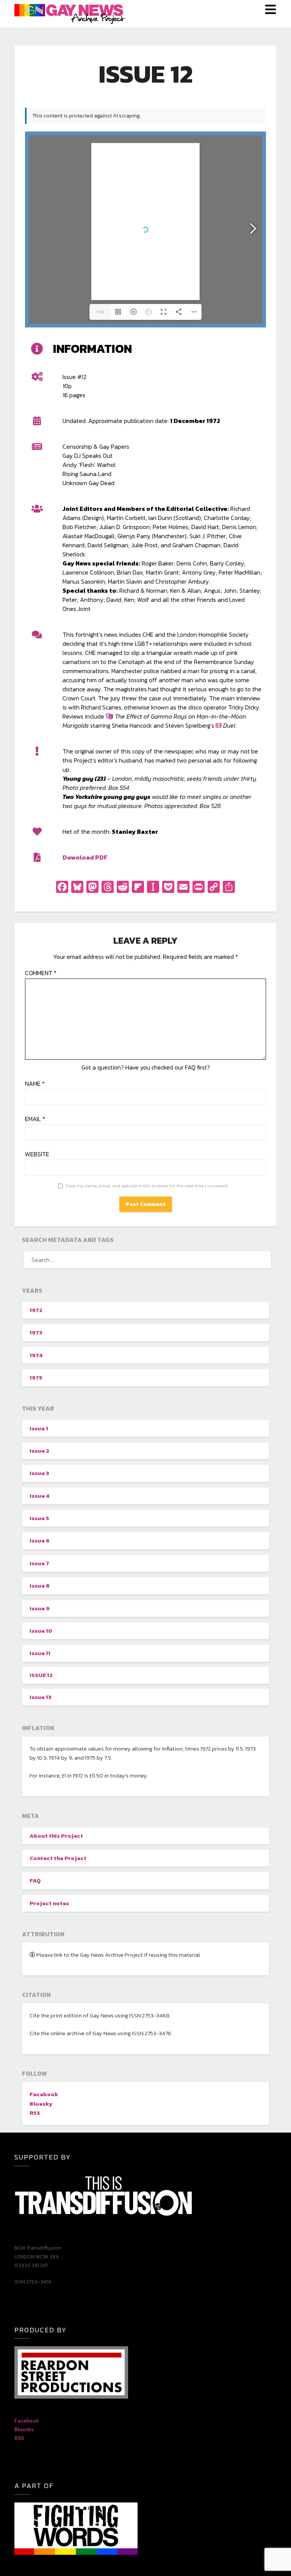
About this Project (56, 1836)
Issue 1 (39, 1428)
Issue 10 (41, 1631)
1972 (36, 1310)
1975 (36, 1377)
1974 (36, 1355)
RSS (35, 2113)
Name (35, 1084)
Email (35, 1119)
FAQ (35, 1880)
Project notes (49, 1903)
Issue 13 (40, 1697)
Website (37, 1154)
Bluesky (41, 2104)
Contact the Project (58, 1858)
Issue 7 (39, 1563)
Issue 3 (39, 1473)
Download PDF (85, 857)
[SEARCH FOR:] (145, 1260)
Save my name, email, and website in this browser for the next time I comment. (147, 1186)
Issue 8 (40, 1586)
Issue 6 (40, 1540)
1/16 (100, 312)
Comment (41, 973)
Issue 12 (41, 1675)
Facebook (44, 2094)
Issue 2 (39, 1451)
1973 (36, 1332)
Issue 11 (40, 1653)
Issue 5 (39, 1518)
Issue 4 (39, 1496)
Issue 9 (40, 1608)
